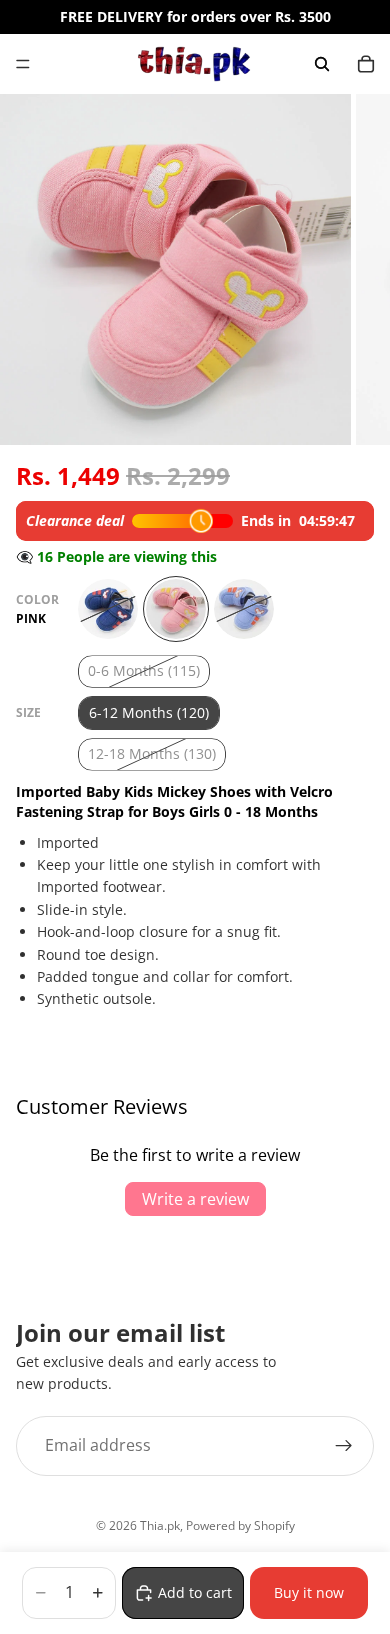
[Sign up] (344, 1445)
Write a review (195, 1199)
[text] (195, 928)
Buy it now (309, 1592)
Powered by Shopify (240, 1525)
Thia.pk (160, 1525)
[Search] (322, 64)
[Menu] (23, 64)
